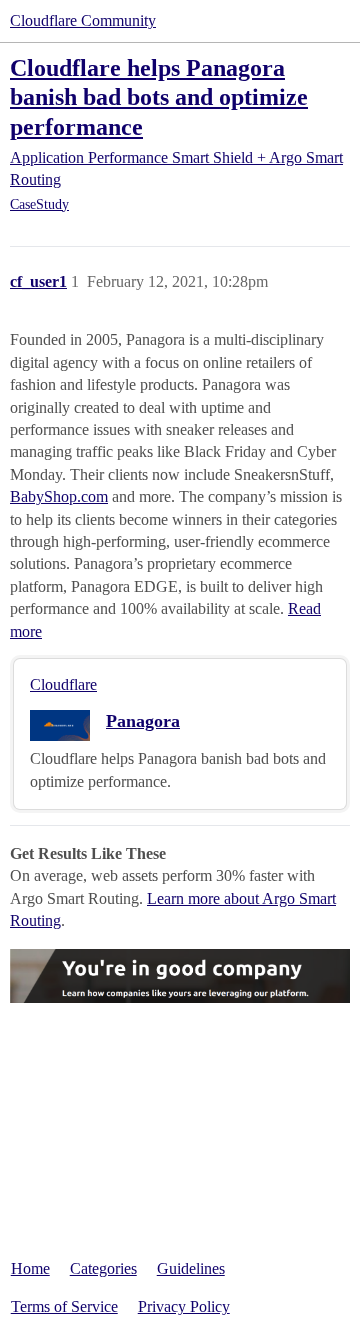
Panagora (143, 721)
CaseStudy (39, 204)
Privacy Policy (184, 1306)
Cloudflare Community (83, 20)
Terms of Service (64, 1306)
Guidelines (191, 1268)
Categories (103, 1268)
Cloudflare (63, 684)
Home (30, 1268)
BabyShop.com (59, 496)
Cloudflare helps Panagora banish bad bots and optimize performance (159, 96)
